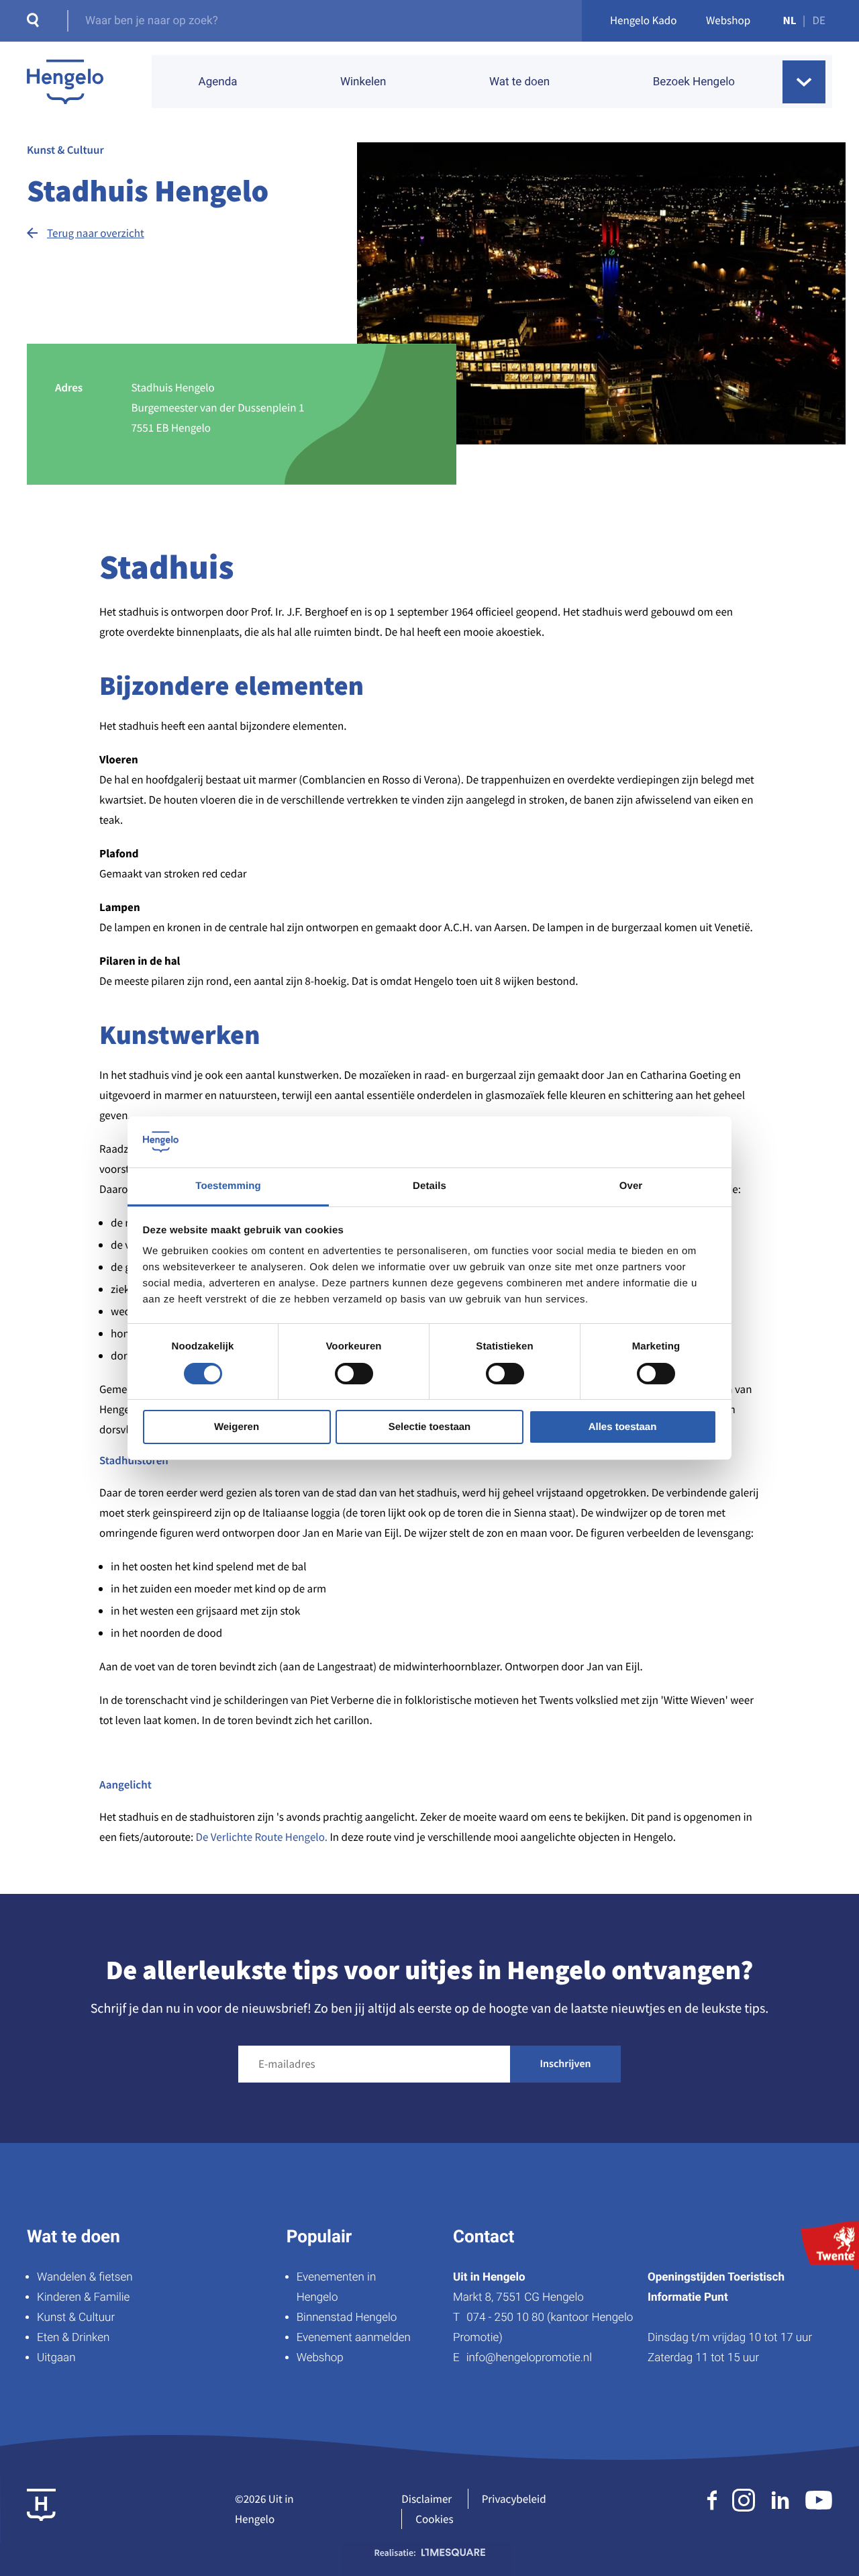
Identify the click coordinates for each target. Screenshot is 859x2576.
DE (819, 20)
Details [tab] (429, 1186)
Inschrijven (566, 2064)
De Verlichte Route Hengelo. (263, 1837)
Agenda (218, 82)
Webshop (728, 20)
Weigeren (237, 1427)
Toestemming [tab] (228, 1186)
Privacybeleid (514, 2499)
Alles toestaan (623, 1427)
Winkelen (363, 82)
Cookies (434, 2519)
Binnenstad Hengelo (347, 2318)
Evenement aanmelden (354, 2338)
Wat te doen (519, 82)
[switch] (354, 1374)
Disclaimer (426, 2499)
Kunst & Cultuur (76, 2318)
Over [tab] (631, 1186)
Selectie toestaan (430, 1427)
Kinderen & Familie (83, 2297)
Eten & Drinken (73, 2338)
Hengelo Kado (644, 20)
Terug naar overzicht (96, 233)
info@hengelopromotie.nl (529, 2358)
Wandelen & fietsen (85, 2277)
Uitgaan (56, 2358)
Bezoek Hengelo (694, 82)
